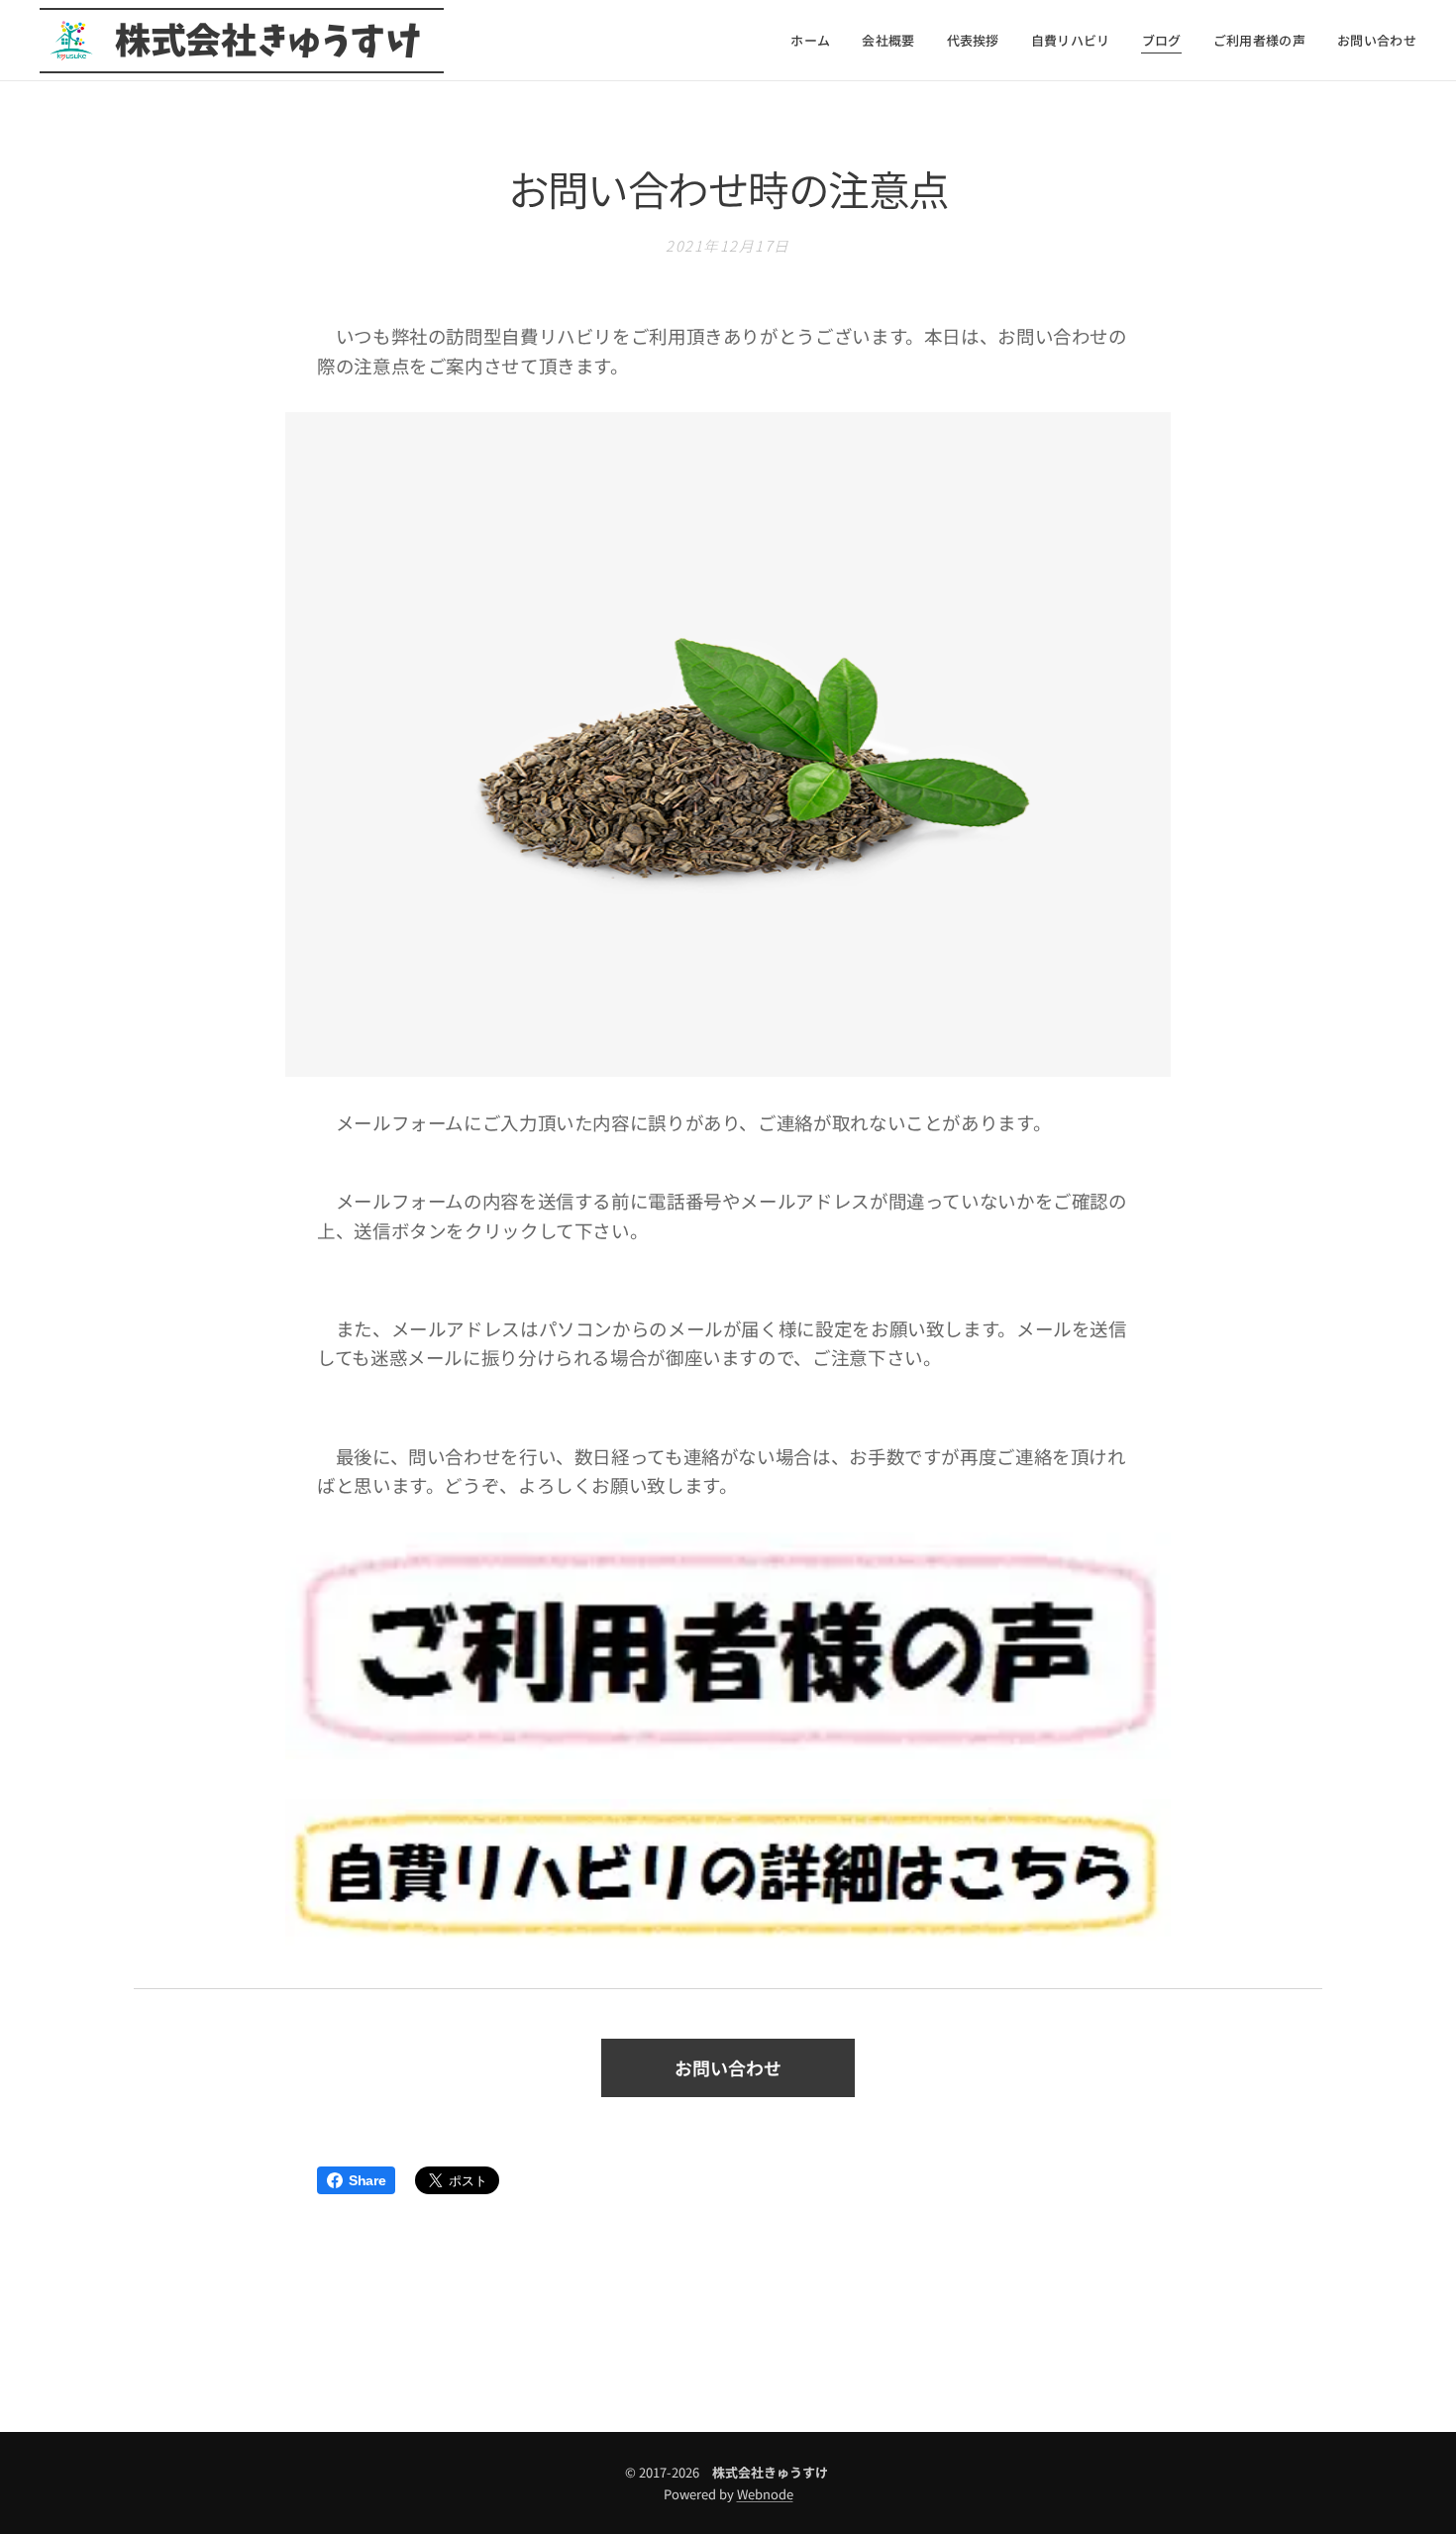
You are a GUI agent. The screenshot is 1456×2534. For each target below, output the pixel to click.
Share (367, 2180)
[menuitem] (816, 41)
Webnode (765, 2494)
